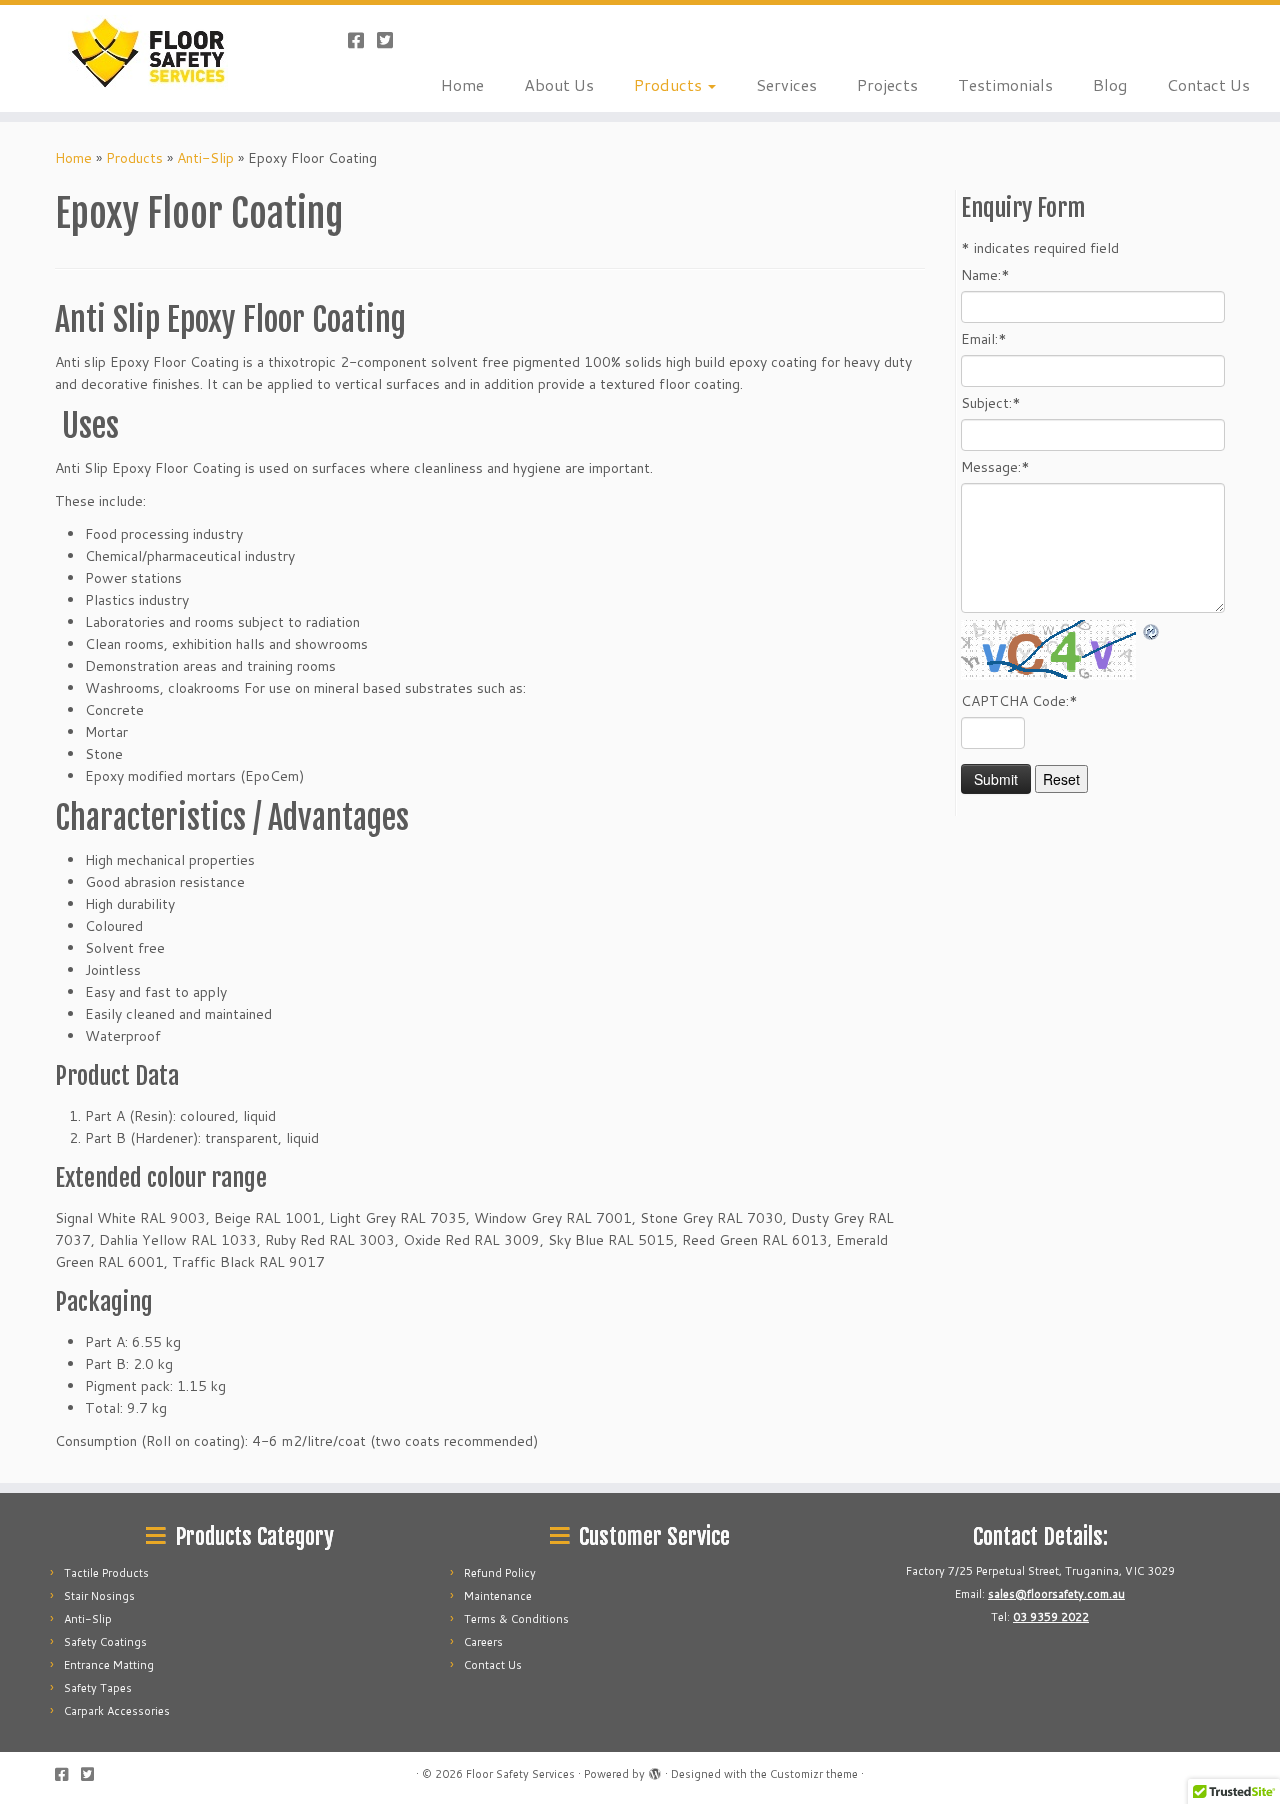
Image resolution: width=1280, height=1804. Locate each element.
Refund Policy (500, 1573)
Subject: (991, 403)
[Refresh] (1152, 631)
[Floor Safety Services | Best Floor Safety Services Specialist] (147, 52)
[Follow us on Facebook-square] (362, 40)
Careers (483, 1642)
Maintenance (498, 1596)
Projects (887, 84)
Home (462, 84)
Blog (1110, 84)
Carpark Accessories (117, 1711)
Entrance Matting (109, 1665)
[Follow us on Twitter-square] (391, 40)
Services (786, 84)
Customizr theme (814, 1774)
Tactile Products (106, 1573)
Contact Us (1208, 84)
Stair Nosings (99, 1596)
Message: (995, 467)
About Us (559, 84)
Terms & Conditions (516, 1619)
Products (670, 84)
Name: (985, 275)
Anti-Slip (205, 158)
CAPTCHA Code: (1019, 701)
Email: (984, 339)
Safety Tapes (98, 1688)
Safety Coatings (105, 1642)
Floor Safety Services (520, 1774)
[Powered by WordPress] (655, 1770)
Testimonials (1005, 84)
